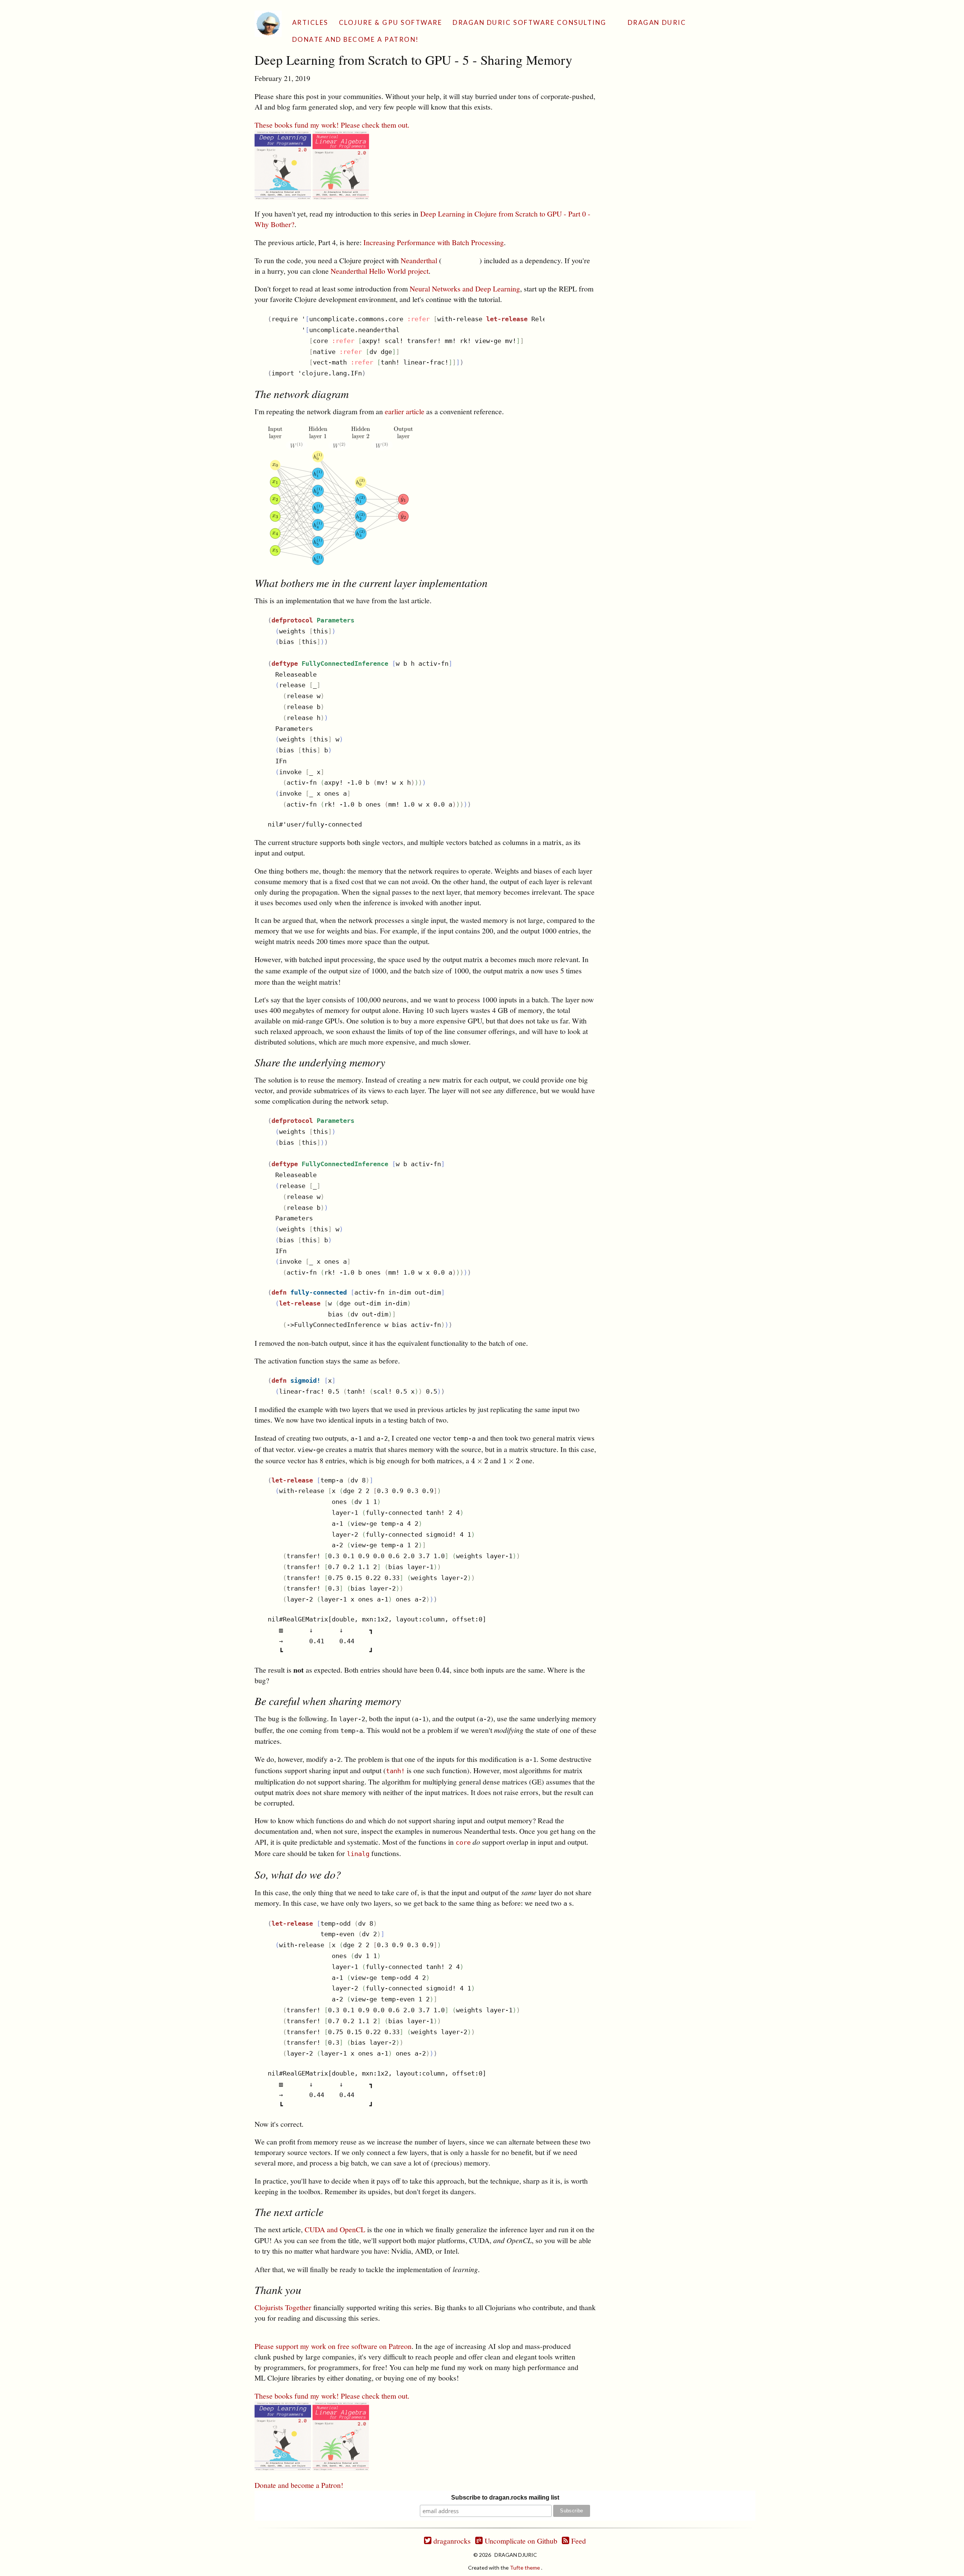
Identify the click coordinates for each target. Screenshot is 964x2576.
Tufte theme (525, 2568)
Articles (310, 22)
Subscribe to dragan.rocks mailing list (505, 2497)
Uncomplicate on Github (520, 2541)
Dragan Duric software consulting (530, 22)
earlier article (405, 411)
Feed (578, 2541)
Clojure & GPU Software (390, 22)
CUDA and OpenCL (335, 2229)
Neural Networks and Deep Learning (465, 289)
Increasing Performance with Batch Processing (434, 242)
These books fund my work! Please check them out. (332, 125)
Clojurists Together (283, 2307)
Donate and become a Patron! (356, 39)
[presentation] (480, 1460)
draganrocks (451, 2541)
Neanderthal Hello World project (380, 271)
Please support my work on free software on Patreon (333, 2346)
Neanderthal (419, 260)
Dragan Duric (657, 22)
